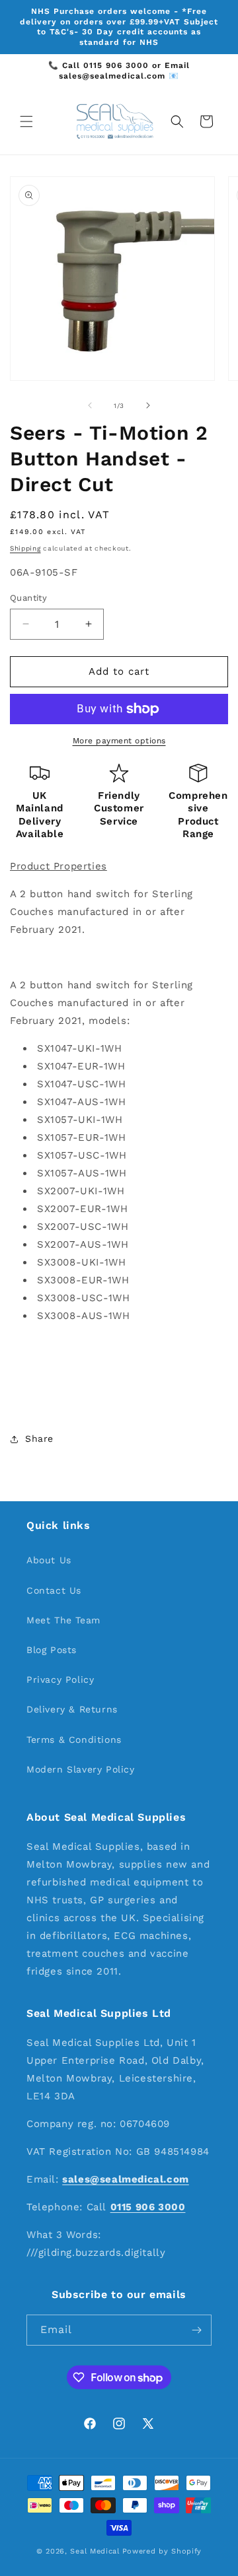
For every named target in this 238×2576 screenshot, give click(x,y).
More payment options (119, 741)
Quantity (28, 598)
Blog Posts (52, 1650)
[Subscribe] (196, 2330)
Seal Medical (95, 2551)
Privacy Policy (60, 1679)
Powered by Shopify (162, 2551)
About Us (49, 1560)
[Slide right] (148, 405)
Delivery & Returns (72, 1709)
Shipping (25, 548)
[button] (26, 121)
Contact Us (54, 1590)
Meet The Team (63, 1620)
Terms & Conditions (74, 1740)
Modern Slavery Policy (81, 1769)
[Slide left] (90, 405)
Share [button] (39, 1439)
